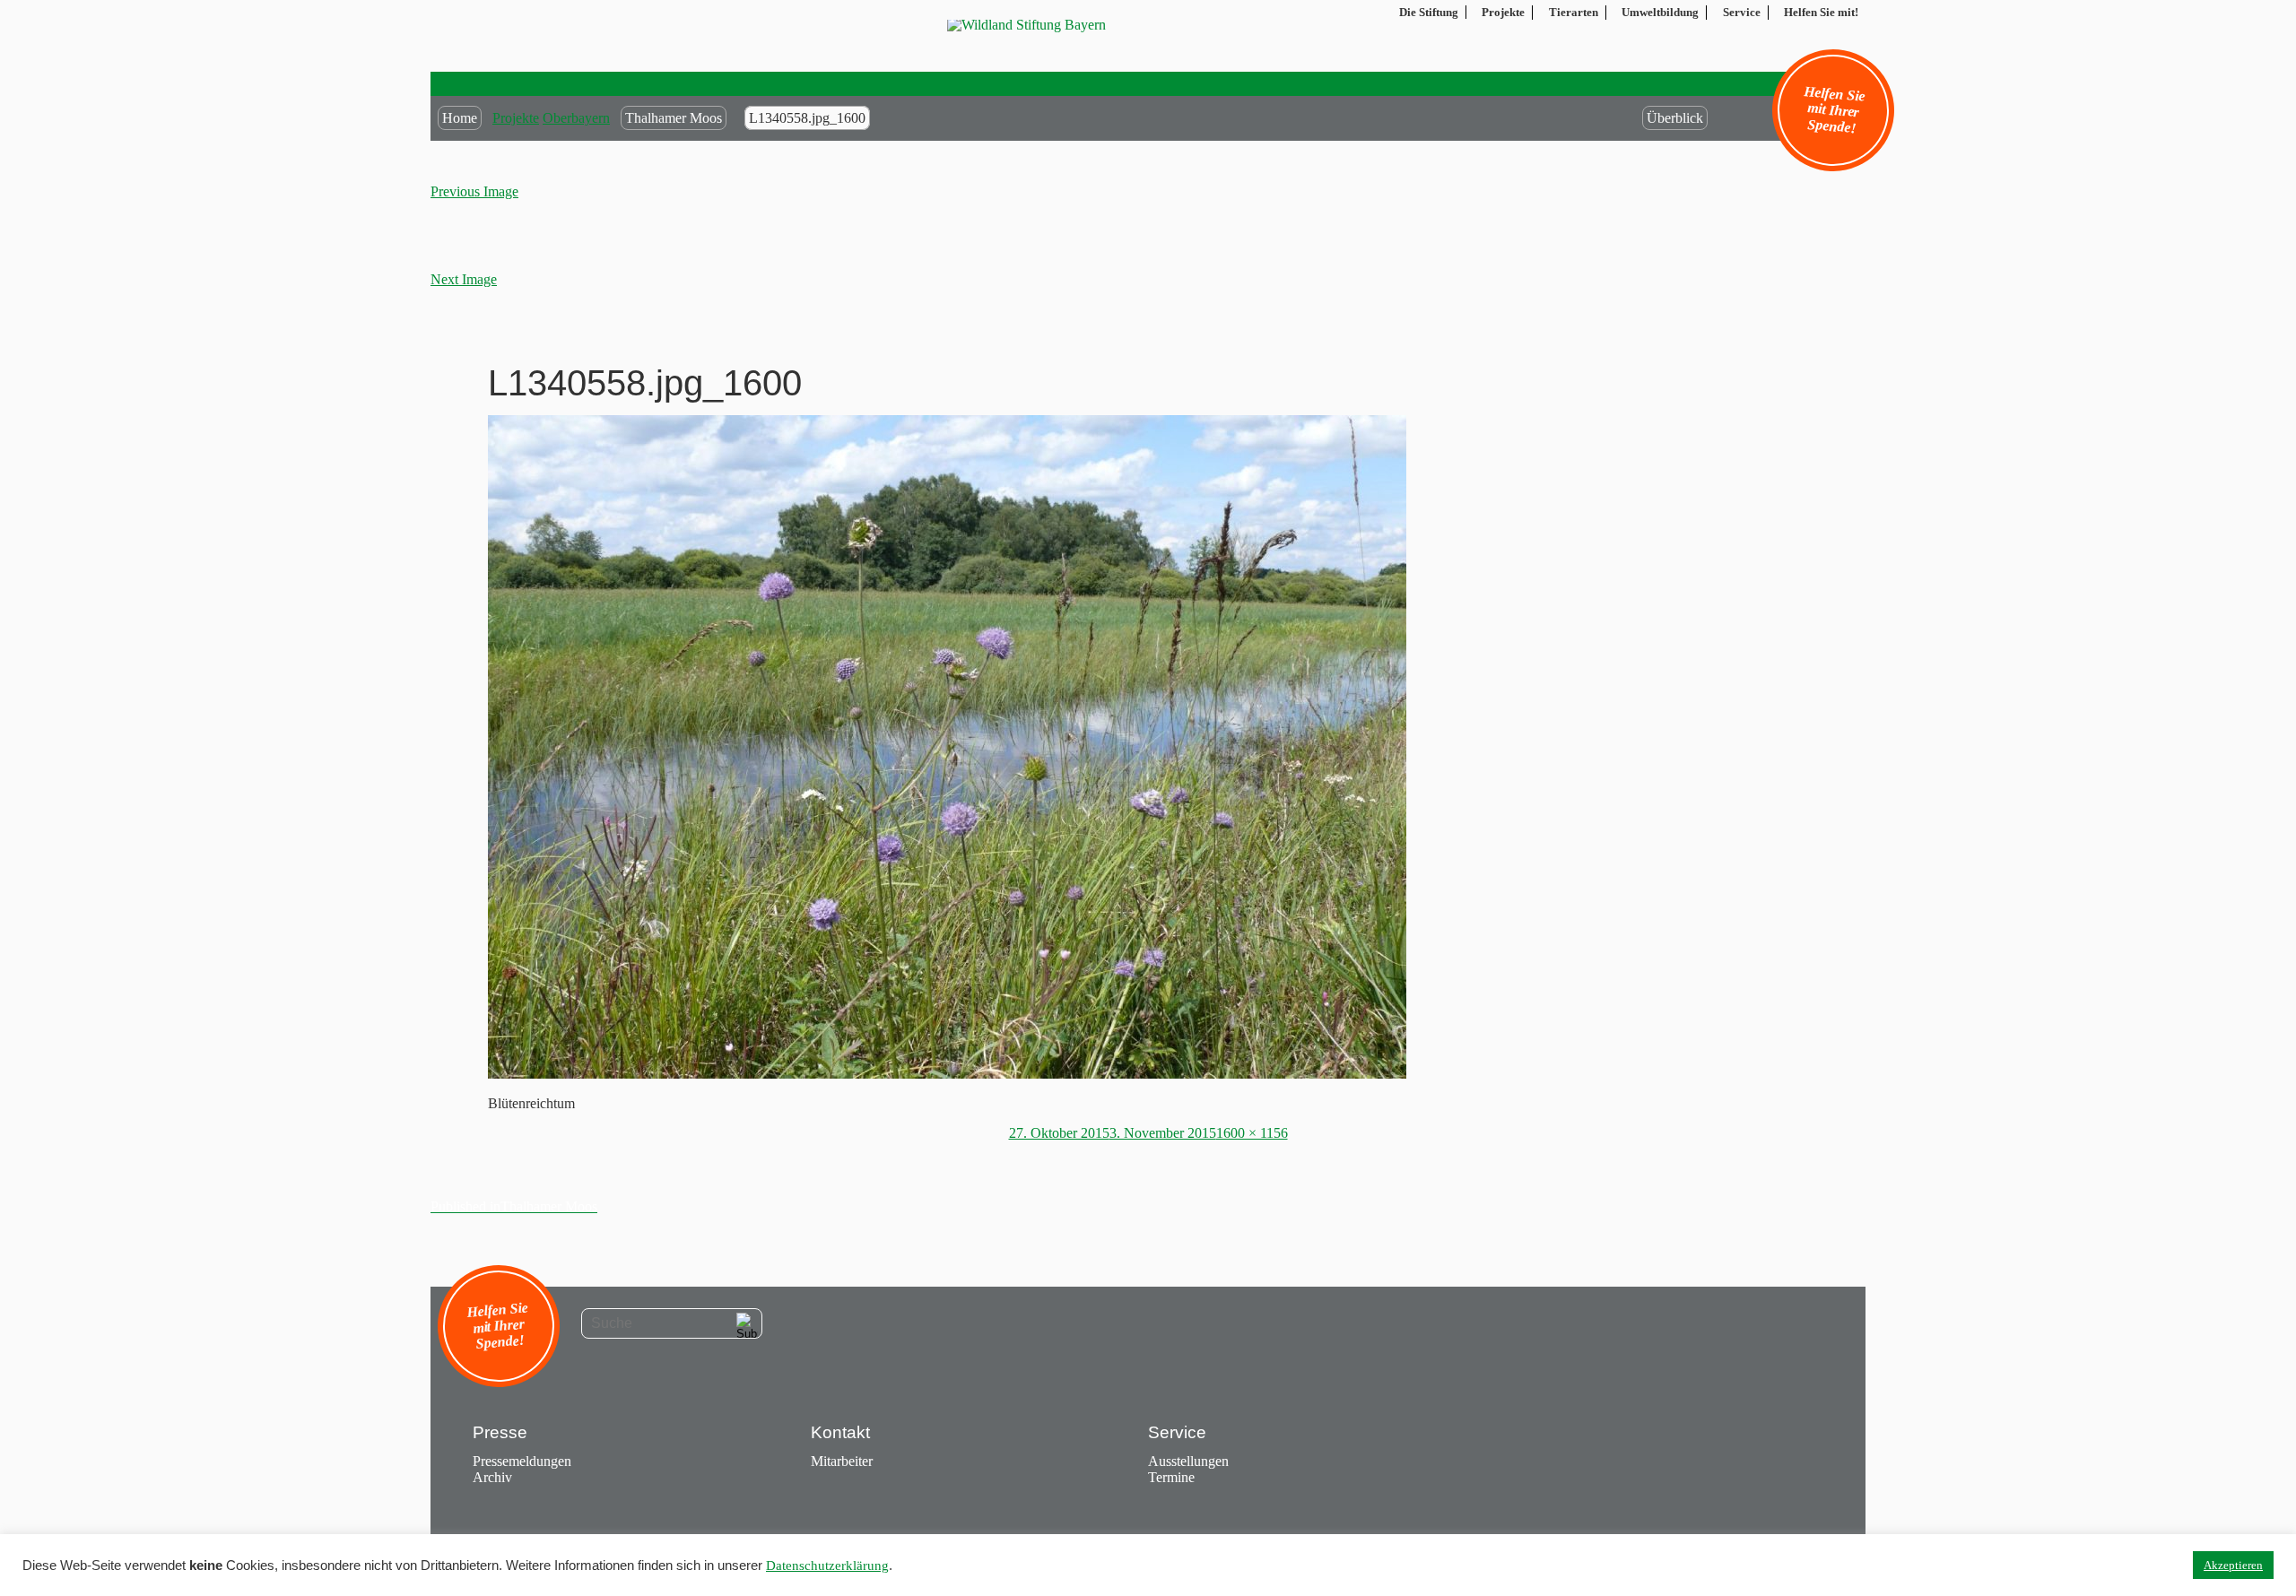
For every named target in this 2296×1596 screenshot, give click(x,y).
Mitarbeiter (842, 1461)
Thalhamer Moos (674, 118)
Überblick (1675, 118)
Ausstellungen (1188, 1461)
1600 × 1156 (1252, 1133)
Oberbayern (576, 118)
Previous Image (474, 191)
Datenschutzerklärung (827, 1566)
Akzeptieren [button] (2233, 1565)
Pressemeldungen (522, 1461)
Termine (1171, 1477)
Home (460, 118)
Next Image (464, 279)
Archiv (492, 1477)
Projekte (516, 118)
